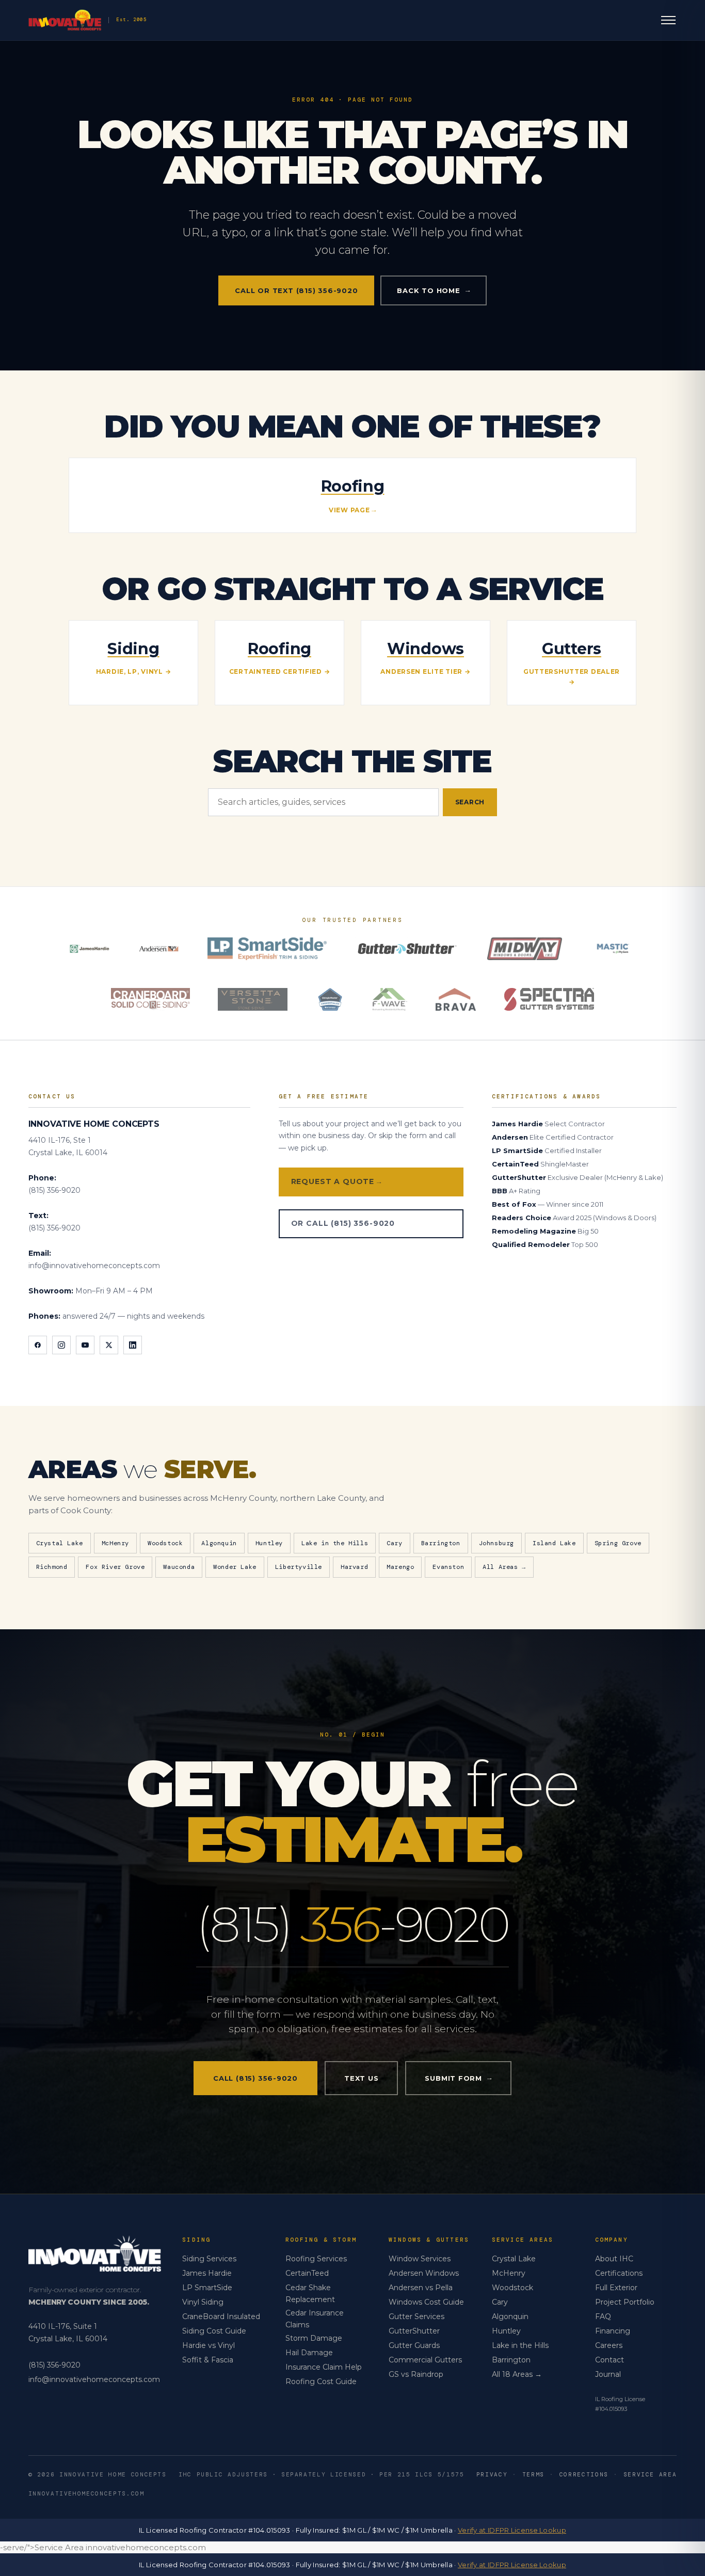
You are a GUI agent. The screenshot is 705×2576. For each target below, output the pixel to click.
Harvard (354, 1567)
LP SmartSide (207, 2288)
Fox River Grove (115, 1567)
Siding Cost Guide (214, 2331)
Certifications (619, 2273)
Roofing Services (316, 2259)
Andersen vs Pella (421, 2288)
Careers (609, 2345)
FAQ (603, 2316)
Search (470, 802)
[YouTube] (85, 1345)
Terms (533, 2474)
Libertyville (299, 1567)
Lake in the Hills (335, 1543)
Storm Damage (314, 2338)
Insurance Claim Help (324, 2367)
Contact (610, 2360)
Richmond (52, 1567)
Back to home (433, 290)
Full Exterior (616, 2288)
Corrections (584, 2474)
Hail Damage (309, 2353)
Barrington (441, 1543)
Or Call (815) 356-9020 (343, 1223)
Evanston (448, 1567)
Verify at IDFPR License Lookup (512, 2530)
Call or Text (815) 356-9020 (296, 290)
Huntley (269, 1543)
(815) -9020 (352, 1924)
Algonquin (219, 1543)
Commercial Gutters (425, 2360)
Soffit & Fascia (208, 2360)
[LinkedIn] (133, 1345)
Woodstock (165, 1543)
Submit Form (458, 2078)
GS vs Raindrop (416, 2374)
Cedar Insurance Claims (315, 2319)
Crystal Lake (60, 1543)
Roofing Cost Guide (321, 2381)
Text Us (361, 2078)
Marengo (400, 1567)
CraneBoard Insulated (221, 2316)
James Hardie (207, 2273)
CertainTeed (307, 2273)
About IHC (614, 2259)
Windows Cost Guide (426, 2302)
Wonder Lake (235, 1567)
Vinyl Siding (203, 2302)
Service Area (650, 2474)
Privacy (492, 2474)
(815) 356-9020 (54, 1190)
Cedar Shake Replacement (310, 2293)
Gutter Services (416, 2316)
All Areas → (504, 1567)
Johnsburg (496, 1543)
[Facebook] (38, 1345)
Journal (608, 2374)
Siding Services (209, 2259)
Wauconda (179, 1567)
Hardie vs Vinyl (209, 2345)
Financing (613, 2331)
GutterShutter (414, 2331)
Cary (394, 1543)
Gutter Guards (414, 2345)
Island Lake (554, 1543)
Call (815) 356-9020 (255, 2078)
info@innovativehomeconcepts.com (94, 1266)
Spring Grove (618, 1543)
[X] (109, 1345)
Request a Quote (336, 1181)
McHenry (115, 1543)
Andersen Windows (424, 2273)
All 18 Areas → (517, 2374)
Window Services (420, 2259)
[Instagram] (61, 1345)
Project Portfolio (625, 2302)
